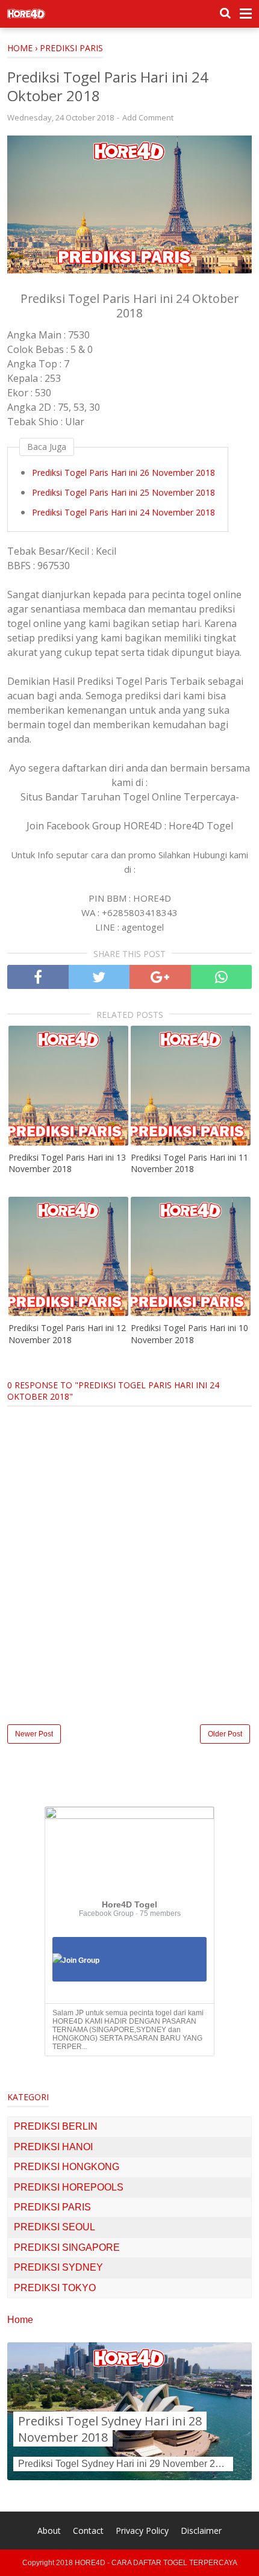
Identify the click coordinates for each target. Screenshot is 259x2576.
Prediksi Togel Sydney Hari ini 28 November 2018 (110, 2429)
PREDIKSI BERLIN (56, 2126)
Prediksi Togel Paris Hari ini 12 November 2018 (67, 1334)
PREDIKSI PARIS (52, 2207)
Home (20, 2320)
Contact (88, 2531)
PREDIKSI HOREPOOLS (69, 2187)
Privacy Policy (142, 2531)
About (49, 2531)
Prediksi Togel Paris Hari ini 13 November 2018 (67, 1163)
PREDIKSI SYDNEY (58, 2267)
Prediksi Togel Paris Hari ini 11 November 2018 (189, 1163)
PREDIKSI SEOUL (55, 2227)
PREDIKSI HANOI (53, 2147)
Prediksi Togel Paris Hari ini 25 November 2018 (123, 492)
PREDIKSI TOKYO (55, 2288)
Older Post (225, 1734)
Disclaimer (201, 2531)
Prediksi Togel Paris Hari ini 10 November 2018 (189, 1334)
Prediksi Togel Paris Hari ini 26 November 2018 (123, 472)
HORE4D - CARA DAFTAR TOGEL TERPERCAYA (156, 2563)
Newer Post (34, 1734)
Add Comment (148, 117)
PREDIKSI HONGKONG (67, 2167)
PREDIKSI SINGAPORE (67, 2247)
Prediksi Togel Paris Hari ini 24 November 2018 (123, 512)
